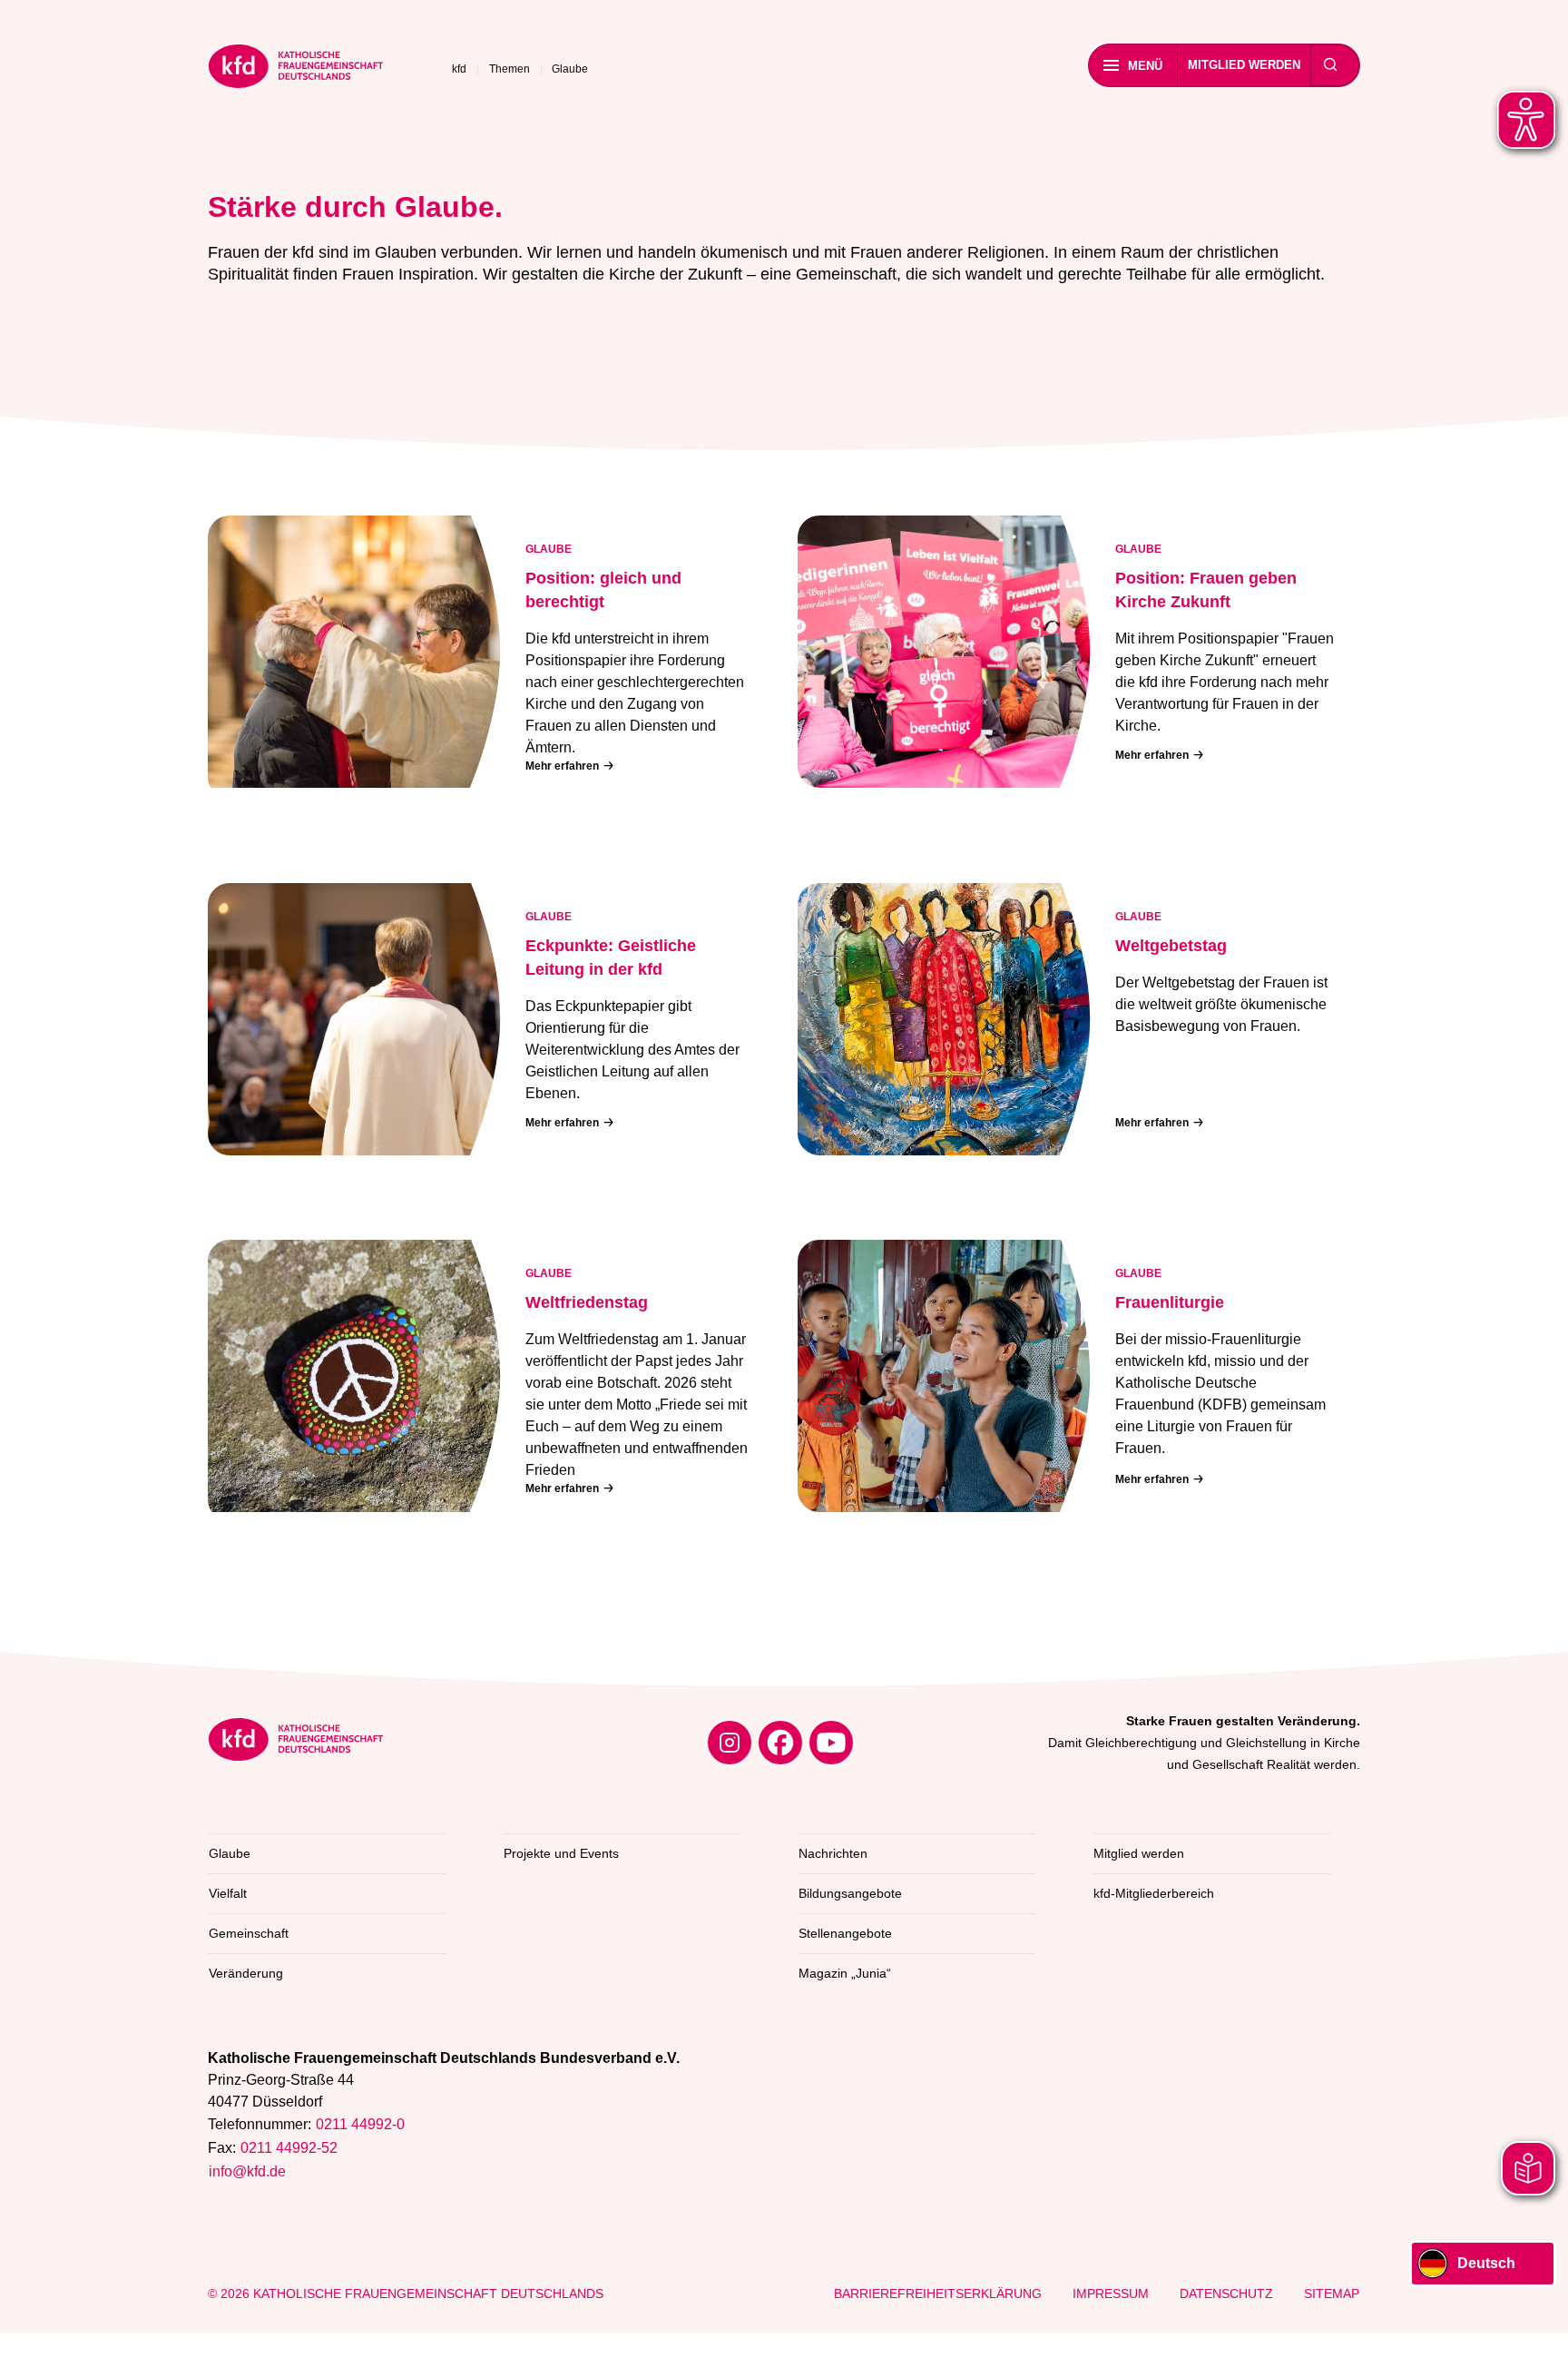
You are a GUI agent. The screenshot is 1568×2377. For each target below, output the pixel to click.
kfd (459, 69)
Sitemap (1332, 2294)
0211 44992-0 (360, 2124)
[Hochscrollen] (1536, 2345)
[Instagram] (730, 1743)
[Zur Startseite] (296, 69)
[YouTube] (831, 1743)
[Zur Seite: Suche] (1330, 65)
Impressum (1111, 2294)
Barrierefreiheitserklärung (938, 2294)
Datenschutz (1226, 2294)
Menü (1145, 66)
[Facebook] (780, 1743)
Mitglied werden (1244, 65)
